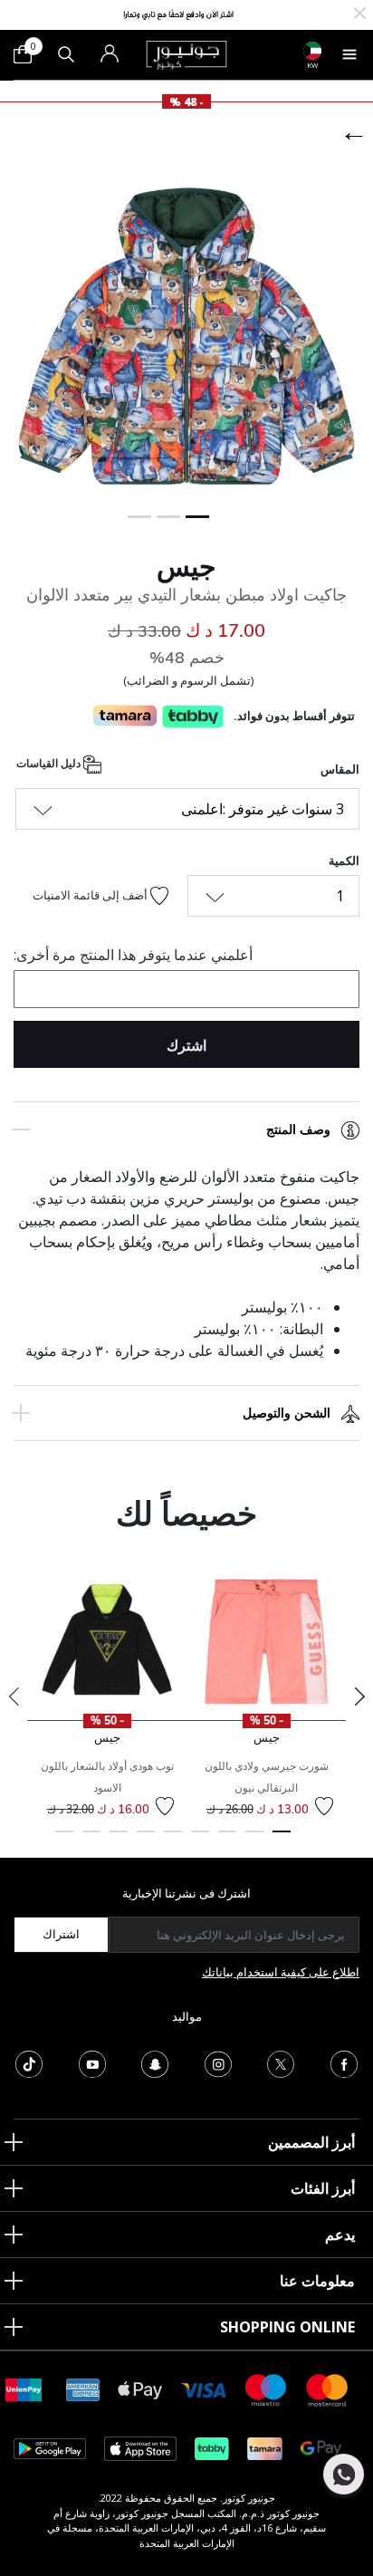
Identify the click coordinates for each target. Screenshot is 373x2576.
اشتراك (61, 1934)
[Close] (360, 11)
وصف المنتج (298, 1129)
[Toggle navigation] (349, 54)
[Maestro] (266, 2389)
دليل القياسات (50, 764)
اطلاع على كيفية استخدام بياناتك (281, 1972)
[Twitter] (281, 2062)
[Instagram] (218, 2062)
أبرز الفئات (323, 2188)
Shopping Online (287, 2327)
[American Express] (83, 2389)
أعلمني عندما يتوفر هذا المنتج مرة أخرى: (133, 955)
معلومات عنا (317, 2281)
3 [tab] (227, 1840)
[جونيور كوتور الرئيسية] (186, 53)
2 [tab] (254, 1840)
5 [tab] (173, 1840)
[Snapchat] (155, 2062)
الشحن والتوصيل (287, 1413)
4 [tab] (200, 1840)
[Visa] (204, 2389)
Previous (14, 1697)
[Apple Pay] (140, 2389)
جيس (186, 566)
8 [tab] (91, 1840)
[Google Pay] (321, 2448)
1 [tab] (282, 1840)
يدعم (340, 2235)
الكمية (344, 860)
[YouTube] (92, 2062)
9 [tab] (64, 1840)
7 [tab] (119, 1840)
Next (359, 1697)
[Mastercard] (328, 2389)
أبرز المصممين (311, 2142)
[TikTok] (29, 2062)
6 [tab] (146, 1840)
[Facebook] (344, 2062)
